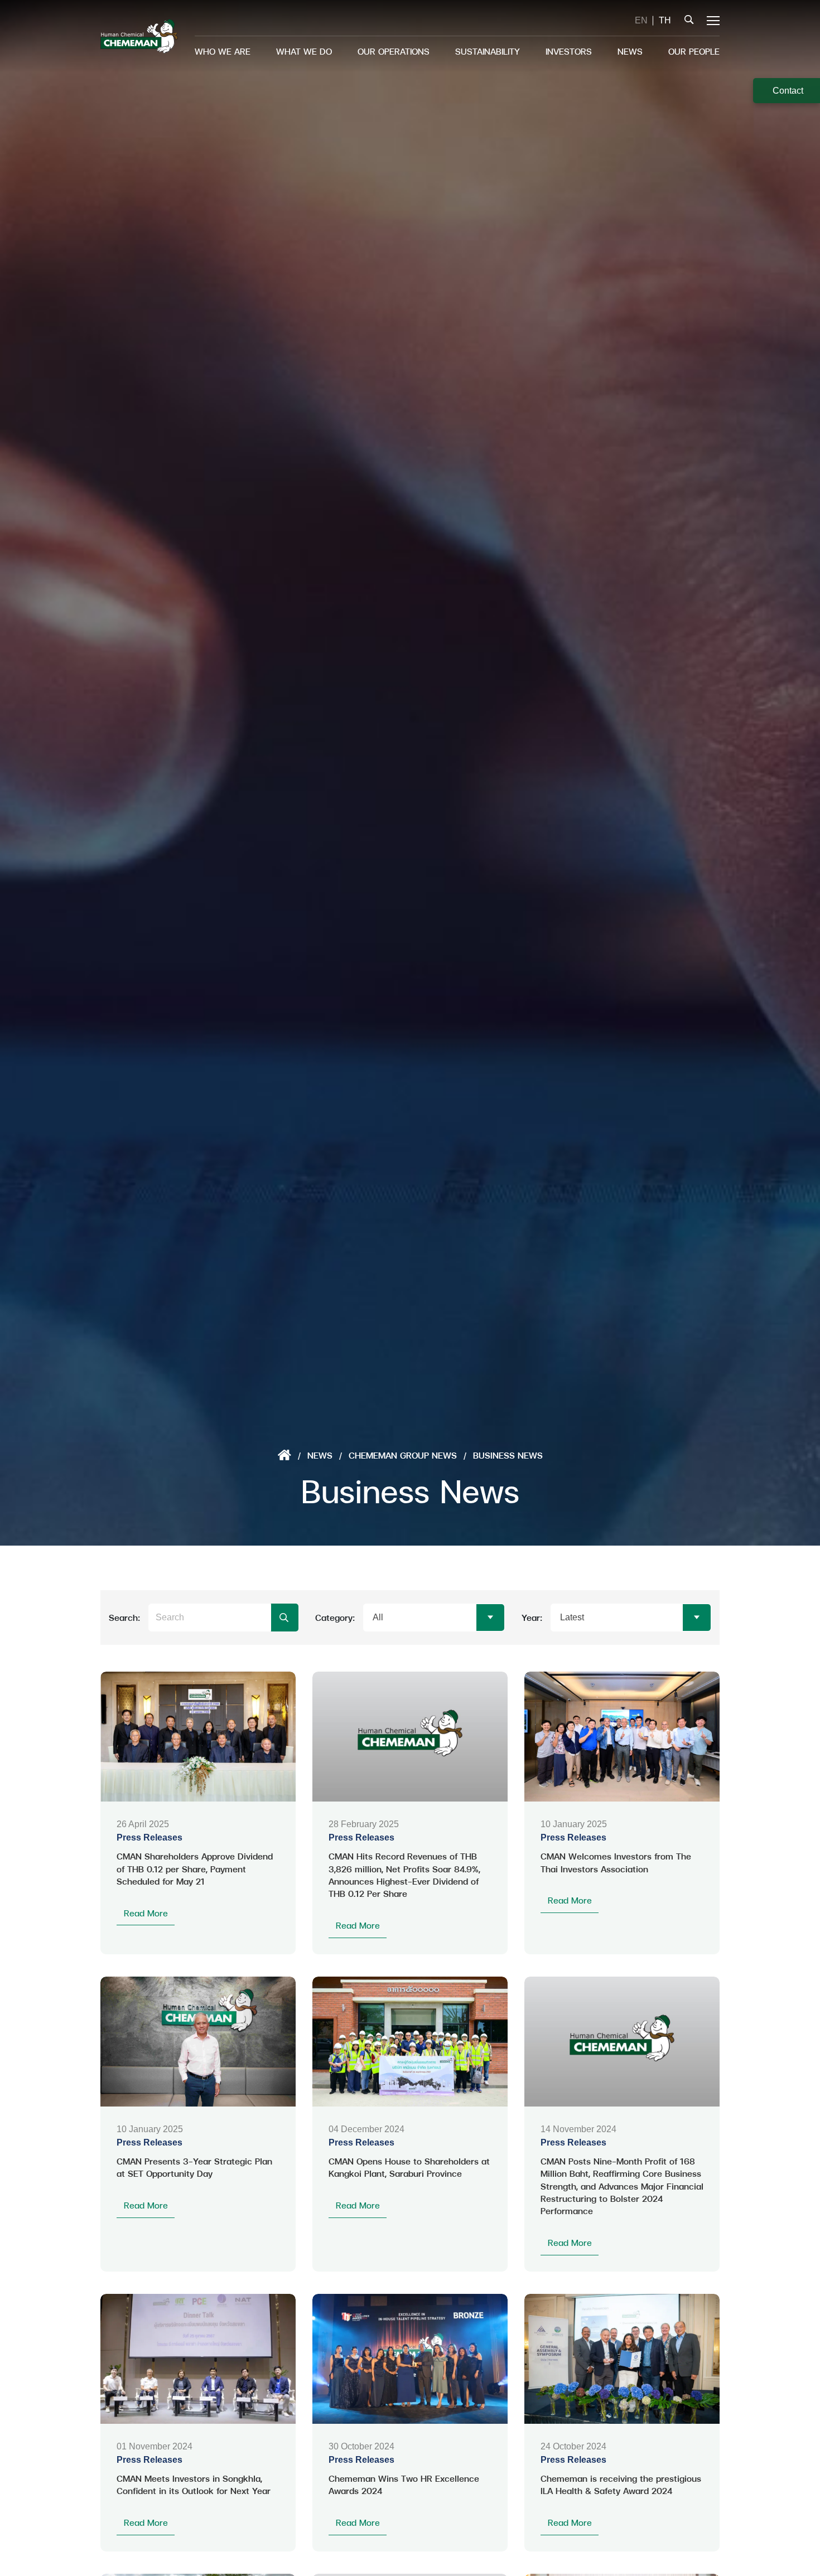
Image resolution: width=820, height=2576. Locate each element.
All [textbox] (378, 1617)
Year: (532, 1617)
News (630, 51)
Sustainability (488, 51)
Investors (569, 51)
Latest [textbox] (572, 1617)
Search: (124, 1617)
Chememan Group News (403, 1455)
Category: (335, 1617)
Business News (508, 1455)
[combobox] (434, 1618)
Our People (694, 51)
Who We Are (223, 51)
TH (665, 20)
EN (641, 20)
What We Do (304, 51)
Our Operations (394, 51)
